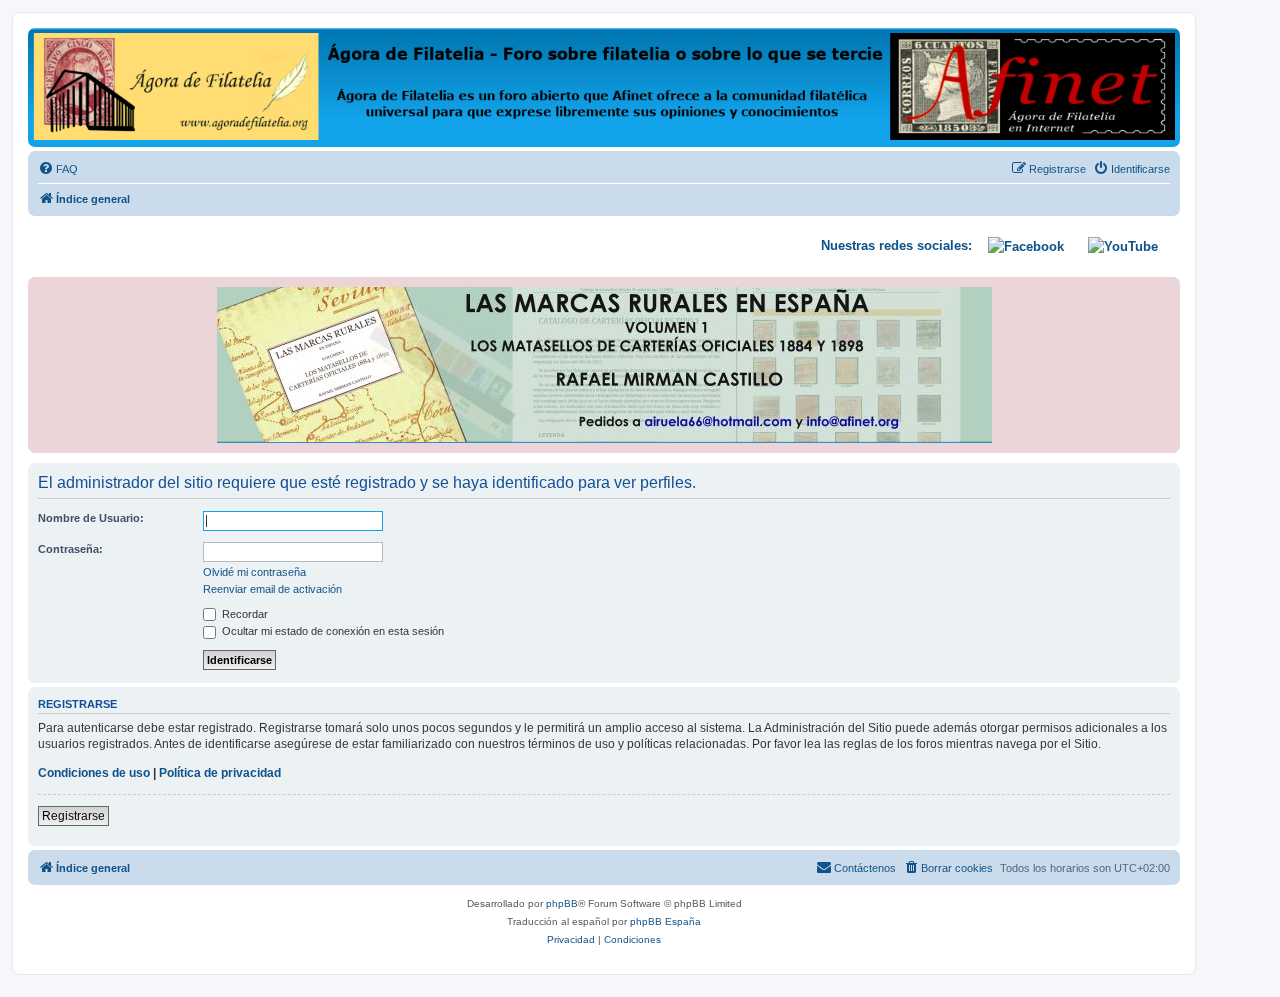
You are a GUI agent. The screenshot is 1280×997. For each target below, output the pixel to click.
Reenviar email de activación (272, 589)
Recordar (243, 614)
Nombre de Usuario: (91, 518)
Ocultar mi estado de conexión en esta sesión (331, 631)
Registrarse (73, 816)
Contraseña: (70, 549)
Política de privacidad (220, 773)
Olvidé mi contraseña (254, 572)
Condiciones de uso (94, 773)
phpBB (562, 903)
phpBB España (665, 921)
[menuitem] (58, 169)
